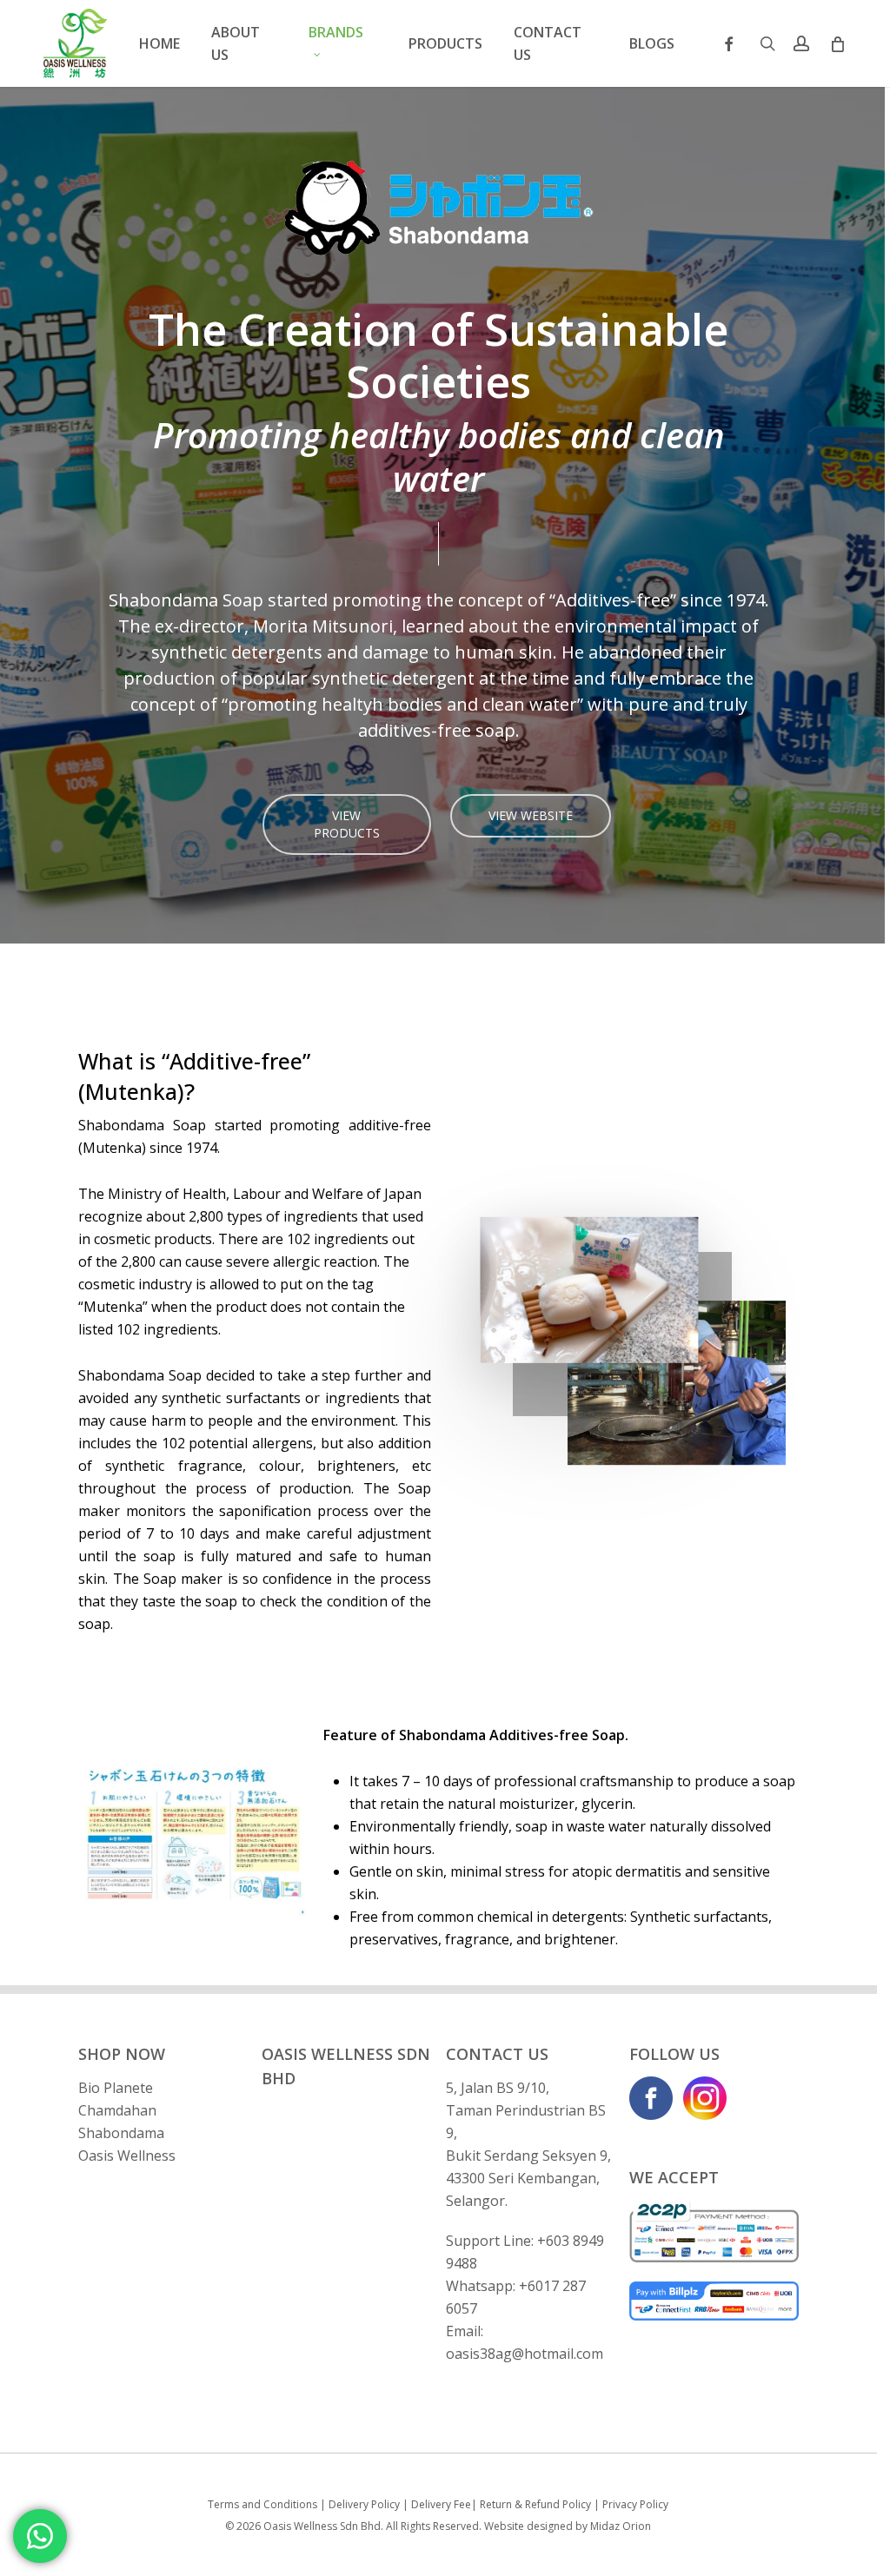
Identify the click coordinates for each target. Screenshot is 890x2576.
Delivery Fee (441, 2504)
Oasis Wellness (127, 2155)
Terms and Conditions (262, 2504)
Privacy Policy (635, 2504)
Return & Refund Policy (535, 2504)
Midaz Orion (621, 2526)
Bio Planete (116, 2088)
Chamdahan (117, 2110)
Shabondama (121, 2133)
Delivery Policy (364, 2504)
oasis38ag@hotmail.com (525, 2354)
